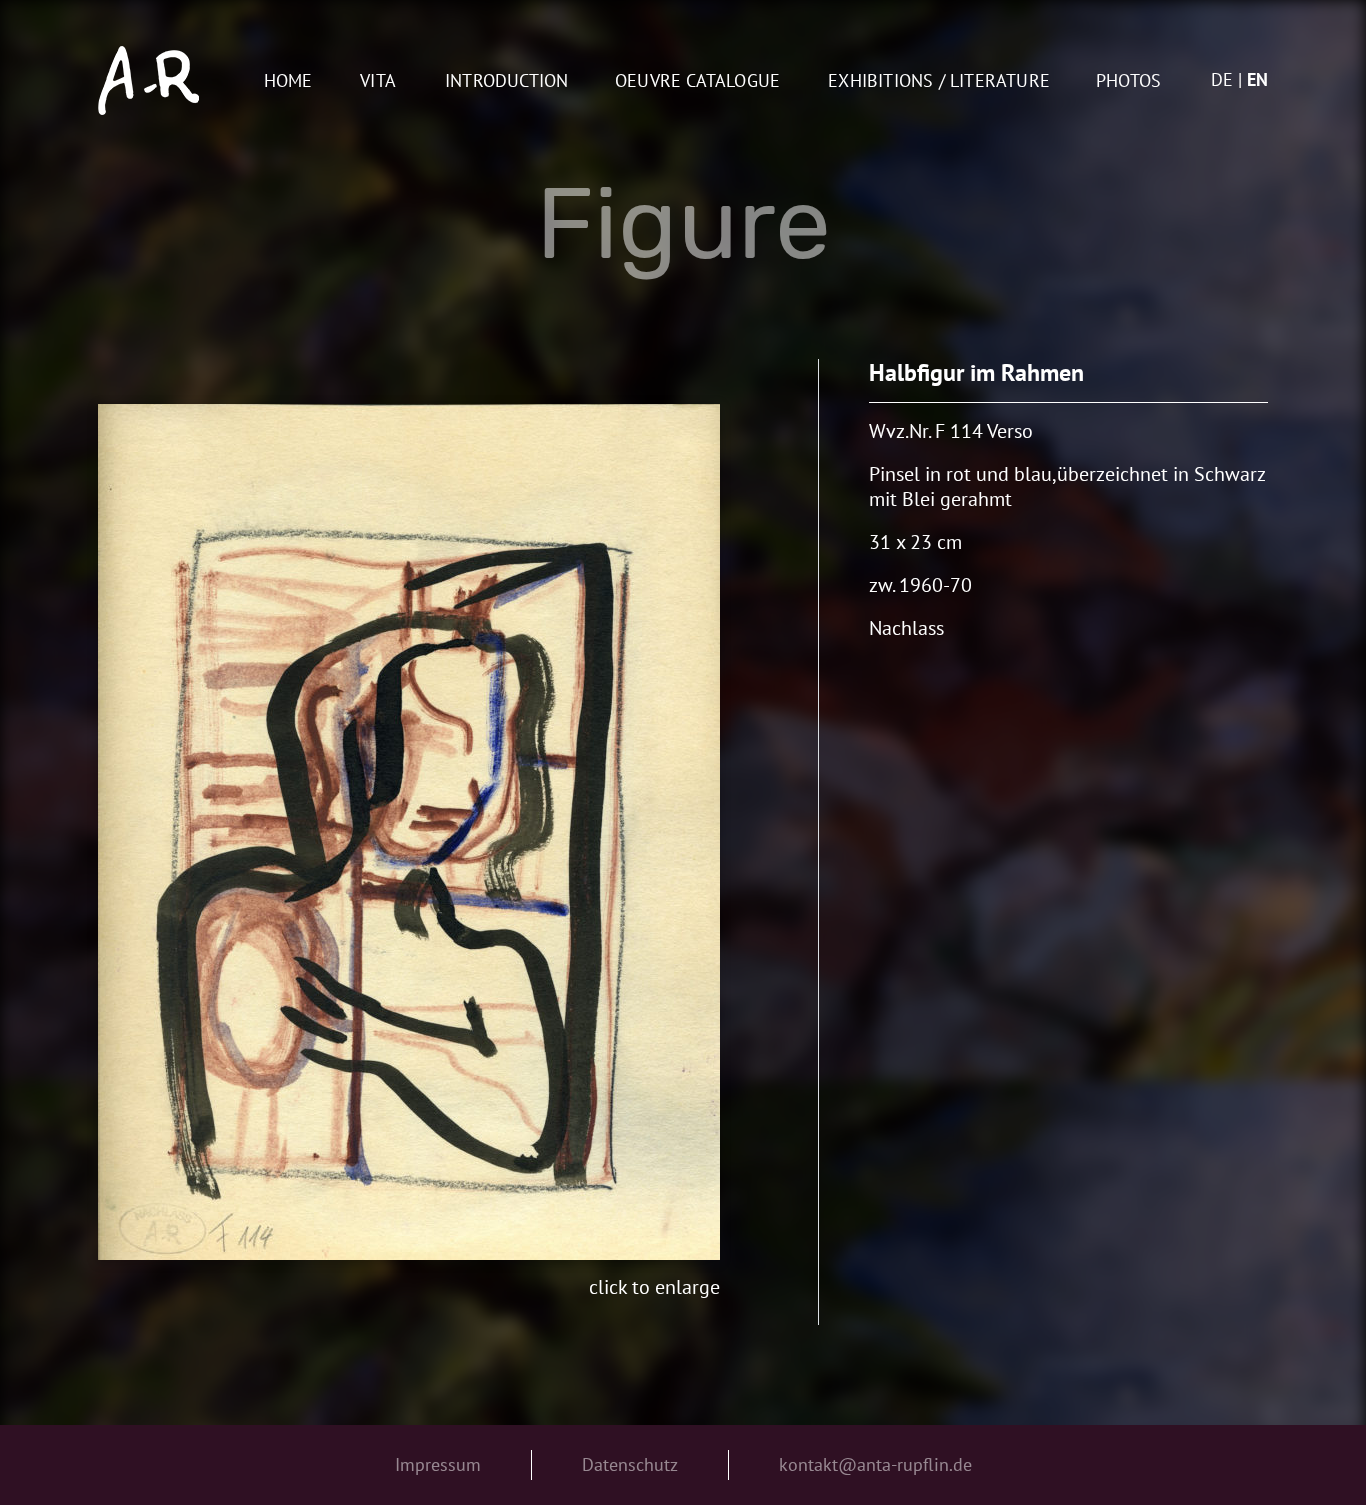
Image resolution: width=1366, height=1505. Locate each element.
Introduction (506, 81)
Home (288, 81)
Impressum (438, 1464)
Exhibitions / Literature (939, 81)
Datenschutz (630, 1464)
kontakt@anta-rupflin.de (875, 1464)
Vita (378, 81)
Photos (1128, 81)
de (1222, 79)
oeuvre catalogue (697, 81)
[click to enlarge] (409, 832)
